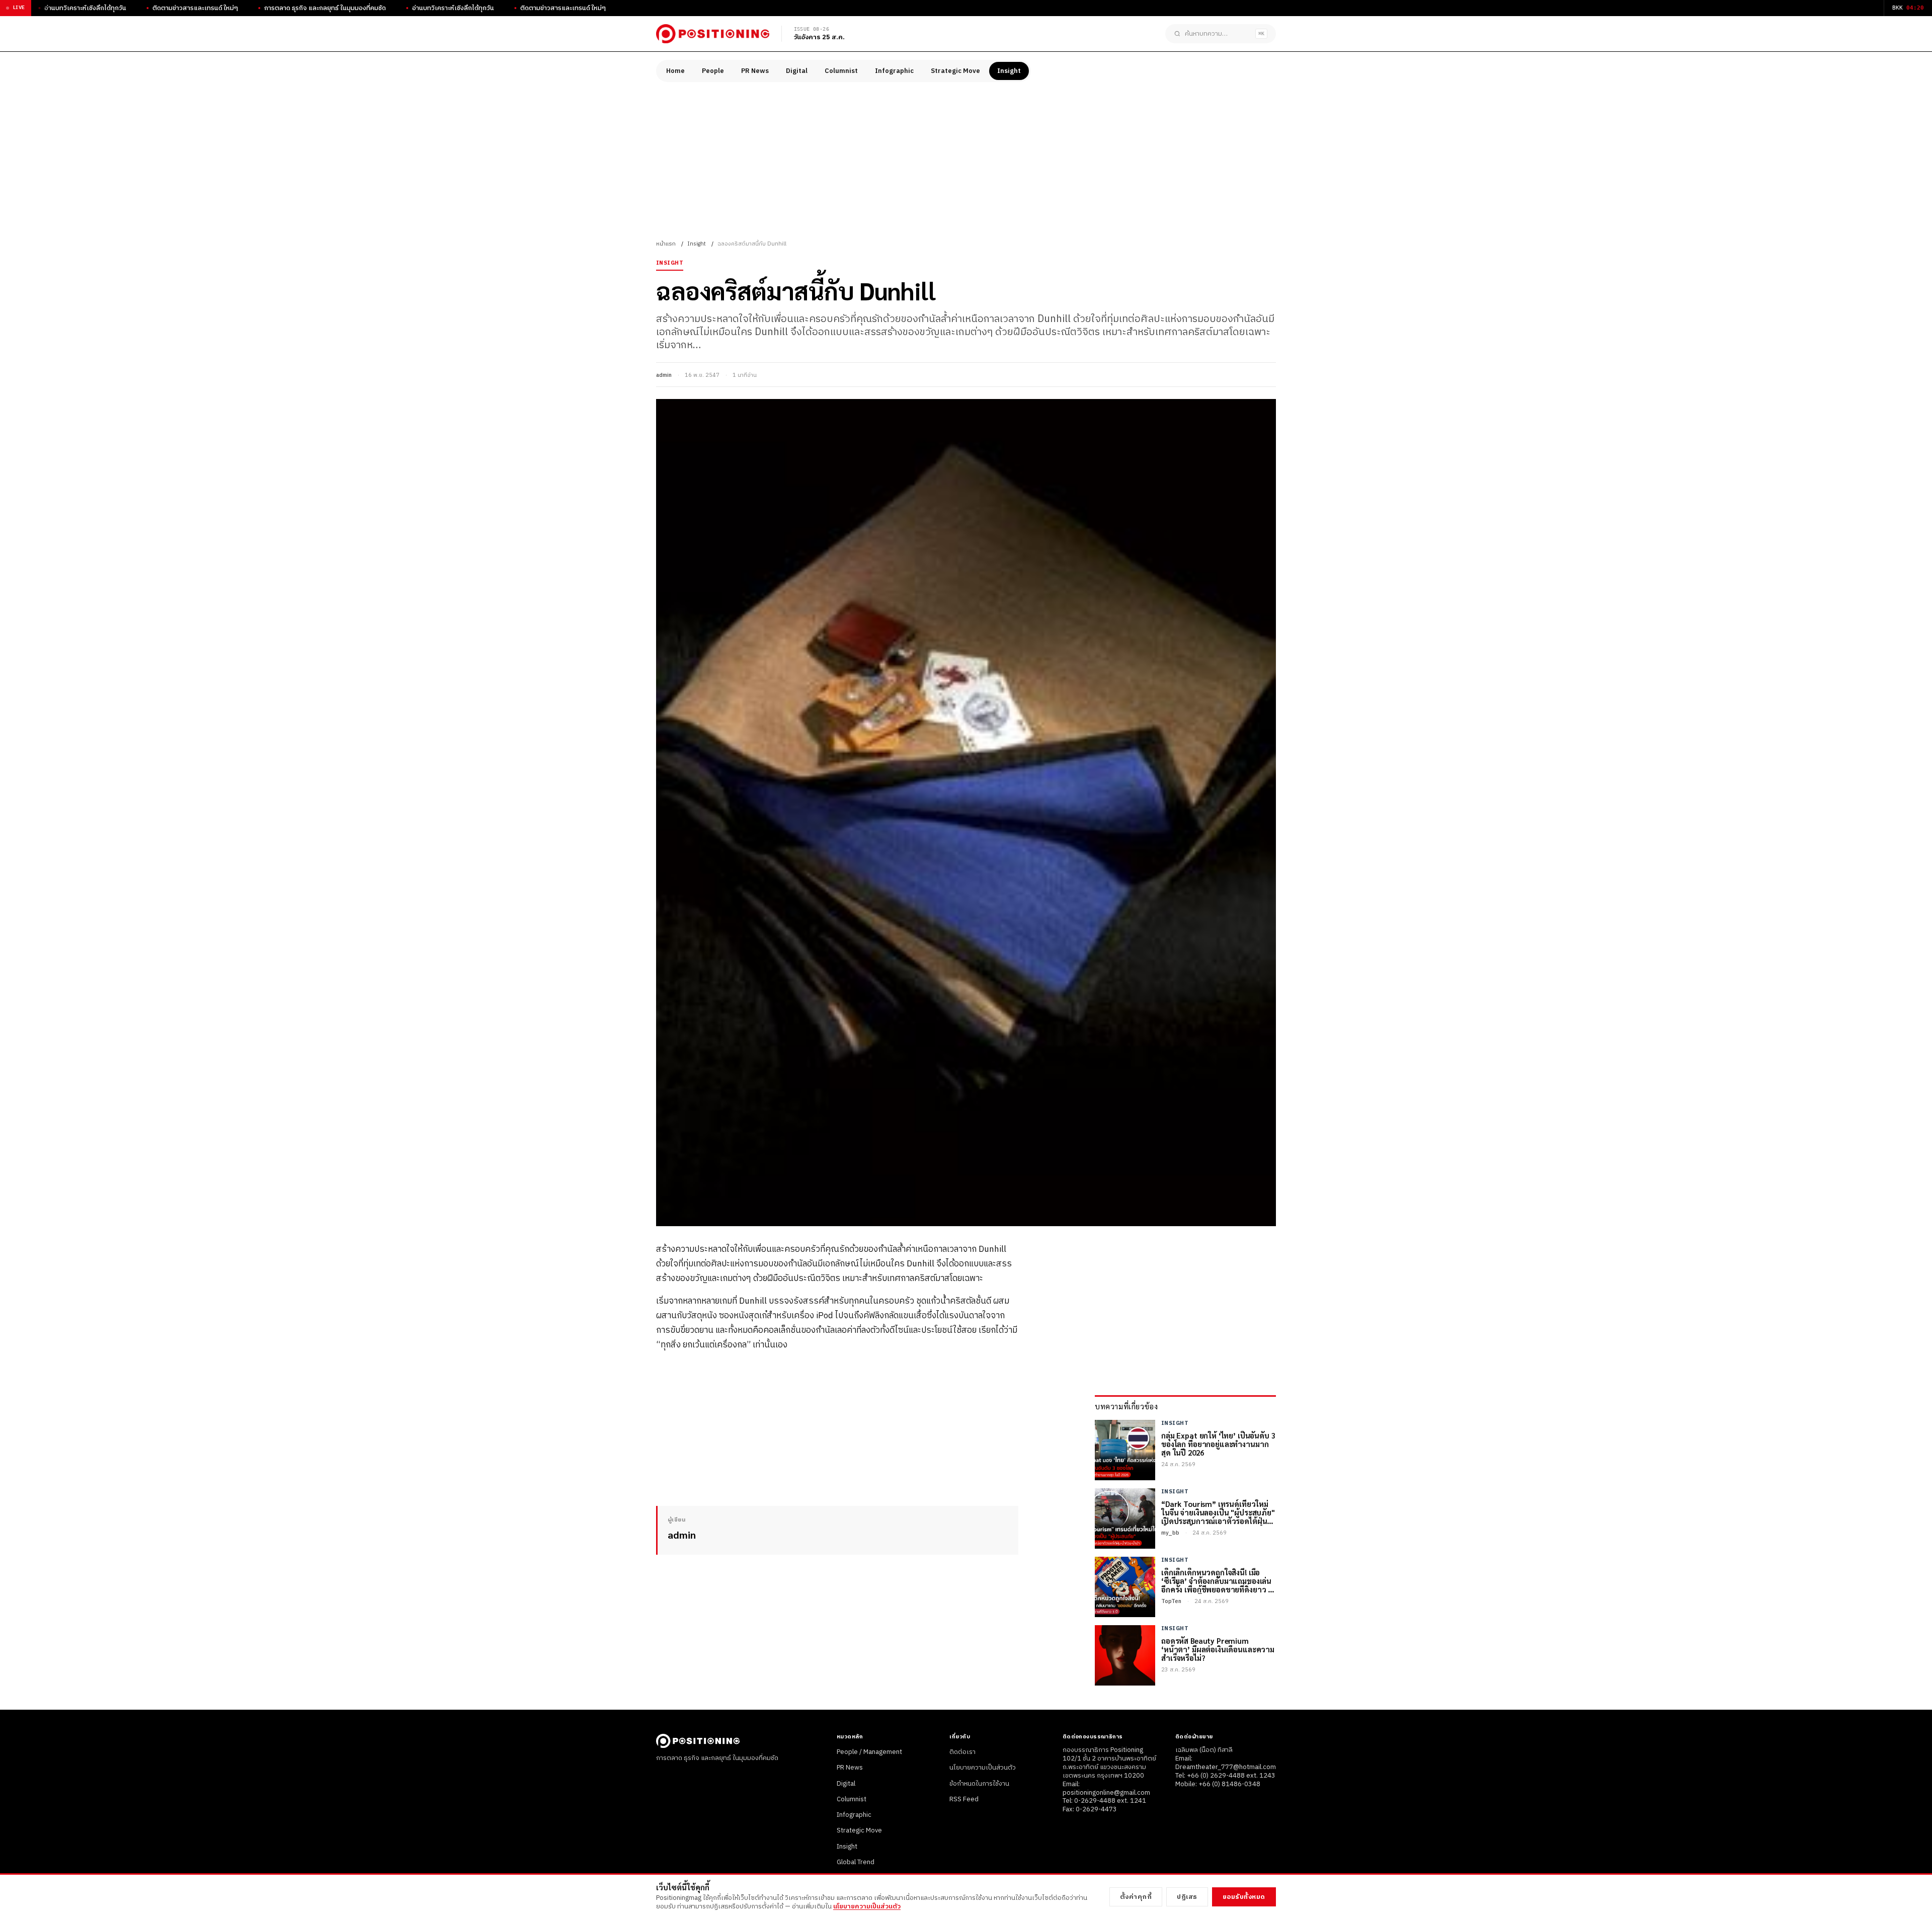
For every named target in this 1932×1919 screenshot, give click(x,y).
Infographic (894, 71)
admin (664, 375)
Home (675, 71)
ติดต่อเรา (962, 1752)
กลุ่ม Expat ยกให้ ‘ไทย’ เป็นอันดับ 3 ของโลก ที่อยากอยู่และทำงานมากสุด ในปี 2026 (1218, 1444)
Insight (1009, 71)
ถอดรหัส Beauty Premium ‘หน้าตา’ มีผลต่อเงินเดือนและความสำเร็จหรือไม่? (1218, 1649)
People (713, 71)
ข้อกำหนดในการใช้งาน (979, 1784)
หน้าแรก (666, 244)
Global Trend (856, 1862)
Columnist (841, 71)
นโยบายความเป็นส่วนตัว (983, 1768)
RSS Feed (964, 1799)
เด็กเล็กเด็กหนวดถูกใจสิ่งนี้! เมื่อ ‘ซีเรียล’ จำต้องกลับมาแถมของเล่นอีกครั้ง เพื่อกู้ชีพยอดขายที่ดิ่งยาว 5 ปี (1217, 1581)
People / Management (869, 1752)
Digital (797, 71)
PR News (755, 71)
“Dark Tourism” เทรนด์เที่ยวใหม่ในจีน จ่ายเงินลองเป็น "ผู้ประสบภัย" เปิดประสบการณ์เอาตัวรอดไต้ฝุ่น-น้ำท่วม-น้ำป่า (1218, 1512)
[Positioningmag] (713, 34)
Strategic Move (955, 71)
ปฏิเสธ (1187, 1897)
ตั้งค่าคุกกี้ (1136, 1897)
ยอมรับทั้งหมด (1244, 1897)
